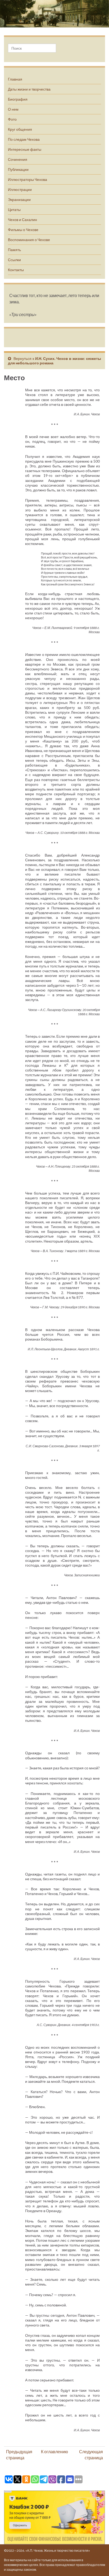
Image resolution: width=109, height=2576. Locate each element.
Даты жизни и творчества (29, 89)
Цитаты (14, 210)
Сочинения (18, 159)
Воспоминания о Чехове (29, 240)
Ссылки (14, 260)
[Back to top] (97, 2564)
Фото (12, 119)
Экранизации (19, 199)
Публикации (18, 169)
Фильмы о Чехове (23, 230)
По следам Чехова (24, 139)
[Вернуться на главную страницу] (54, 14)
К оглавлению (54, 2452)
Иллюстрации (20, 189)
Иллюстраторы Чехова (28, 179)
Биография (18, 99)
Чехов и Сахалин (22, 220)
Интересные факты (25, 149)
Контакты (16, 270)
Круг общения (20, 129)
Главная (15, 79)
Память (14, 250)
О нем (13, 109)
